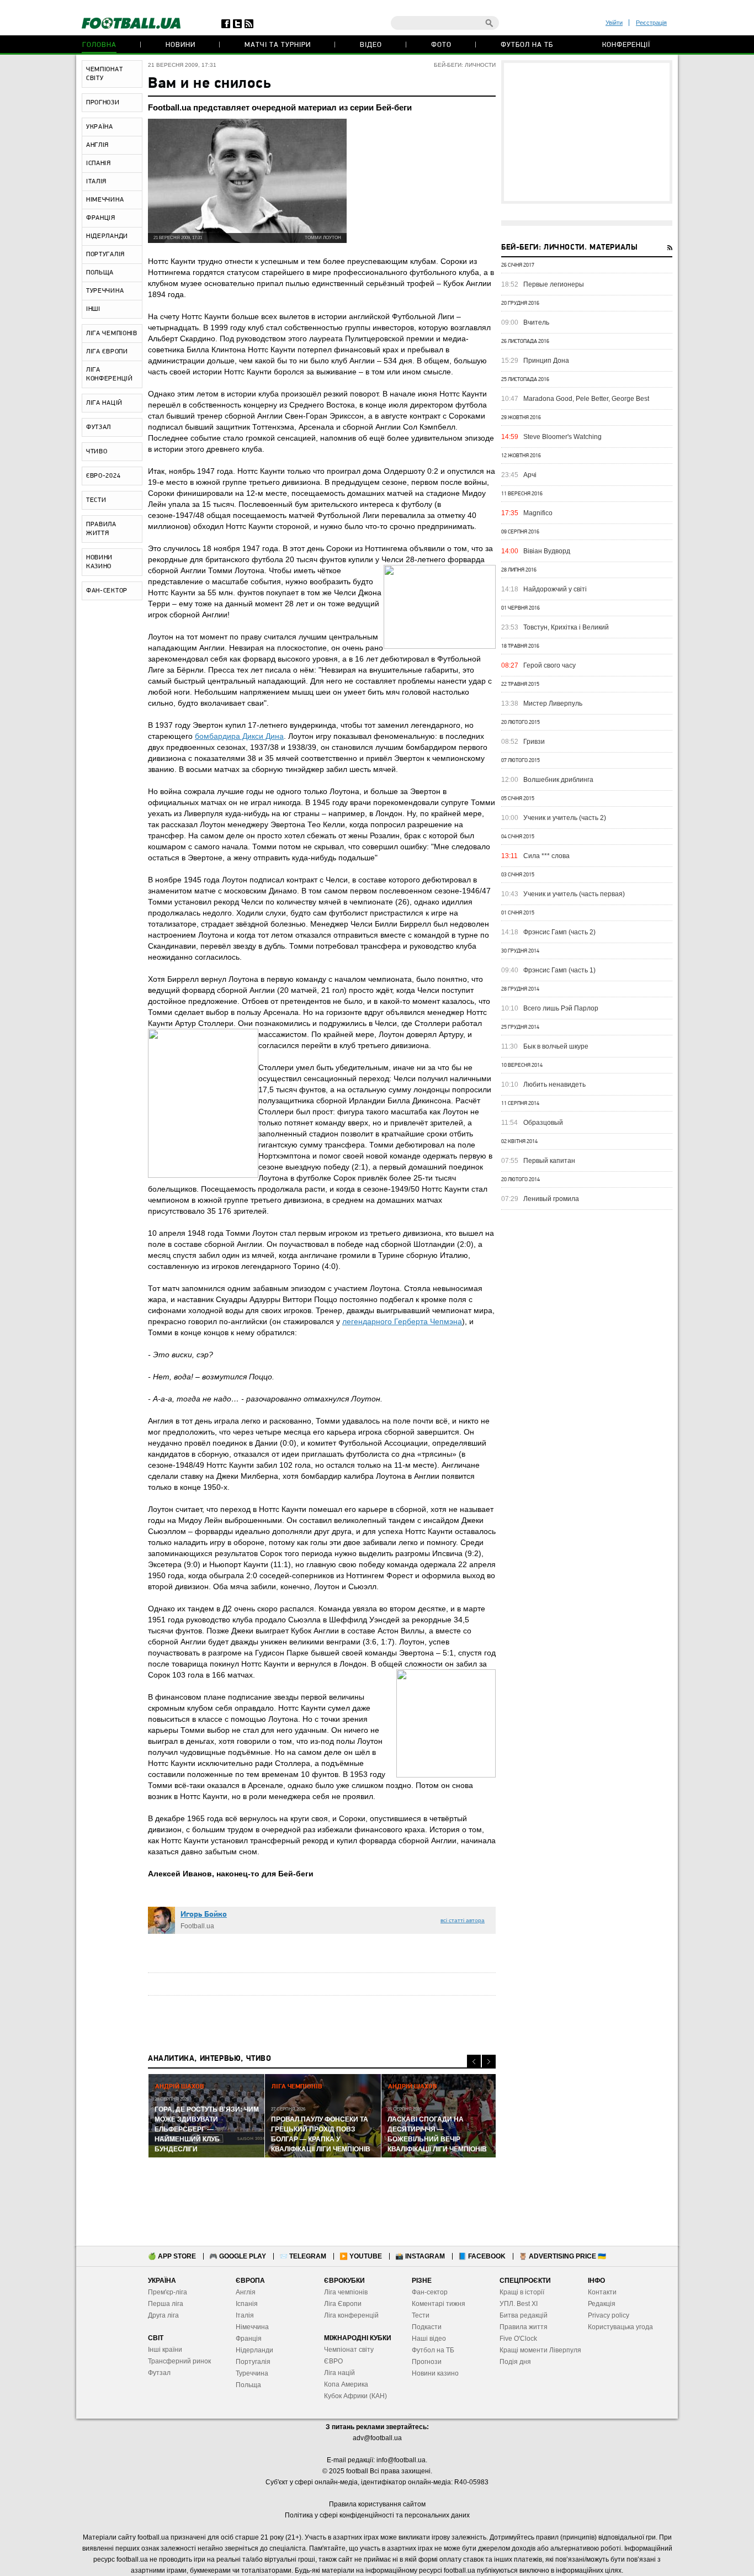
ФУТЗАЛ (99, 427)
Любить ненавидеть (554, 1085)
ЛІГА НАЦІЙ (104, 403)
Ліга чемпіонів (346, 2292)
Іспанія (247, 2304)
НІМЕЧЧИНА (105, 200)
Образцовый (543, 1123)
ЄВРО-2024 (103, 476)
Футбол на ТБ (527, 45)
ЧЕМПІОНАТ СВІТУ (104, 74)
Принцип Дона (546, 361)
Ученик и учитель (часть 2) (565, 818)
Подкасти (427, 2327)
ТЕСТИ (96, 500)
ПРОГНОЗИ (103, 103)
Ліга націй (339, 2373)
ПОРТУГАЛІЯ (105, 255)
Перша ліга (166, 2304)
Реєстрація (651, 23)
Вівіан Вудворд (547, 551)
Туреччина (252, 2373)
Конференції (626, 45)
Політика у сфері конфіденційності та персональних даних (377, 2515)
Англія (246, 2292)
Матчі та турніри (278, 45)
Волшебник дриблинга (558, 780)
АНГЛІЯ (97, 145)
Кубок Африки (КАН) (355, 2396)
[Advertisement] (587, 132)
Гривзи (534, 742)
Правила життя (524, 2327)
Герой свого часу (549, 665)
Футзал (159, 2373)
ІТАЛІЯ (96, 182)
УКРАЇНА (100, 127)
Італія (245, 2315)
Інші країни (165, 2350)
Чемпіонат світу (349, 2350)
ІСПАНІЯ (99, 163)
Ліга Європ (341, 2304)
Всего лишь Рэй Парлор (561, 1008)
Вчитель (536, 322)
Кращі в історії (522, 2292)
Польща (248, 2385)
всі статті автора (463, 1920)
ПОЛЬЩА (100, 273)
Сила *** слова (546, 856)
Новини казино (435, 2373)
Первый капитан (549, 1161)
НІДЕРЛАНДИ (107, 236)
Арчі (530, 475)
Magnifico (538, 513)
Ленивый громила (551, 1199)
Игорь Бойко (204, 1915)
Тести (421, 2315)
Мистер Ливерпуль (553, 703)
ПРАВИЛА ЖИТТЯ (101, 529)
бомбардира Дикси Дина (239, 736)
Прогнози (427, 2362)
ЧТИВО (97, 452)
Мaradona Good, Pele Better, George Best (586, 399)
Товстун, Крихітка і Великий (566, 627)
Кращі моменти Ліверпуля (540, 2350)
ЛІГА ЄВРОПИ (107, 352)
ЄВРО (333, 2361)
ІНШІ (93, 309)
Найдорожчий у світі (555, 589)
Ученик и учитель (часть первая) (574, 894)
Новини (180, 45)
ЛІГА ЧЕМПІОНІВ (112, 334)
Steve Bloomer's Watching (562, 437)
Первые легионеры (554, 284)
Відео (371, 45)
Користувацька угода (620, 2327)
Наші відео (429, 2339)
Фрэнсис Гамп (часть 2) (559, 932)
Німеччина (252, 2327)
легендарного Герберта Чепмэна (402, 1321)
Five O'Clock (518, 2339)
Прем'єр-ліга (168, 2292)
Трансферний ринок (179, 2361)
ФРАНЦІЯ (101, 218)
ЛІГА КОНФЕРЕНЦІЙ (110, 374)
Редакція (602, 2304)
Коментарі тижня (439, 2304)
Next (489, 2062)
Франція (249, 2339)
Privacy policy (609, 2315)
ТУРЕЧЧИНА (105, 291)
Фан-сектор (430, 2292)
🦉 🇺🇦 (562, 2256)
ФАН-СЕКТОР (107, 591)
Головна (99, 45)
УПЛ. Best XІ (519, 2304)
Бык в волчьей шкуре (556, 1046)
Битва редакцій (524, 2315)
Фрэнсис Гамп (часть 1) (559, 970)
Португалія (253, 2362)
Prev (474, 2062)
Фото (441, 45)
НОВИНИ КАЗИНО (99, 562)
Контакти (602, 2292)
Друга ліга (163, 2315)
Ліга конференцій (351, 2315)
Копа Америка (346, 2384)
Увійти (614, 23)
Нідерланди (254, 2350)
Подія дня (515, 2362)
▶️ (361, 2256)
